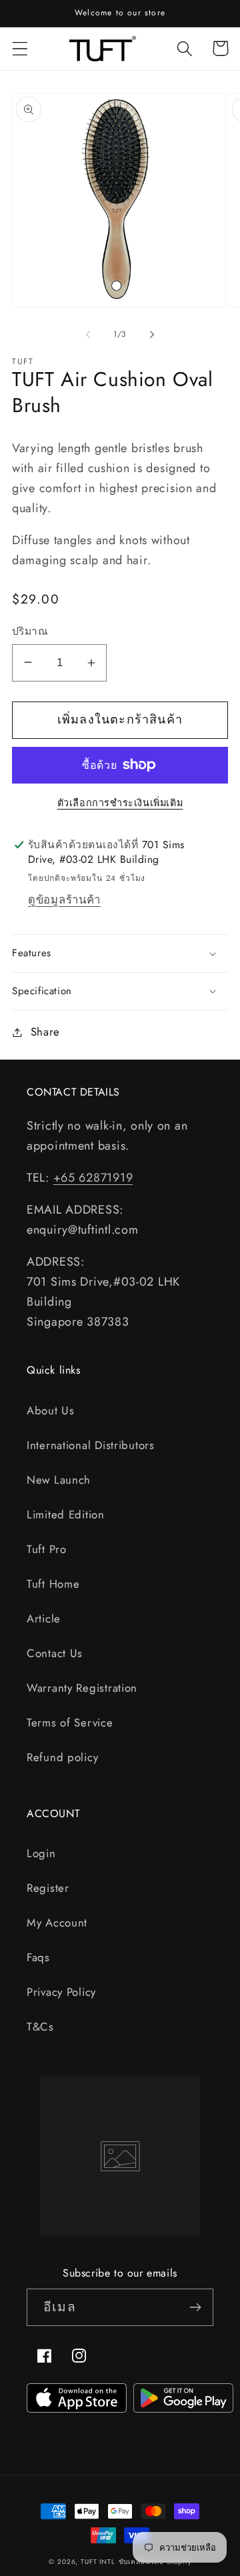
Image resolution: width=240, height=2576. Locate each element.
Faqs (38, 1957)
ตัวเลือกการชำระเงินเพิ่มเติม (120, 803)
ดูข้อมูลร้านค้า (64, 900)
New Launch (59, 1480)
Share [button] (45, 1032)
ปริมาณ (30, 631)
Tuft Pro (47, 1549)
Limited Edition (66, 1514)
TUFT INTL (98, 2562)
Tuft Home (53, 1584)
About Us (51, 1410)
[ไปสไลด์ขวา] (152, 334)
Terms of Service (70, 1722)
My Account (57, 1922)
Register (48, 1888)
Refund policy (62, 1757)
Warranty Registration (82, 1688)
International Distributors (91, 1445)
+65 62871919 (93, 1178)
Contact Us (55, 1653)
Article (44, 1618)
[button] (20, 48)
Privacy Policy (61, 1992)
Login (41, 1853)
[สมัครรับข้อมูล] (195, 2307)
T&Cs (40, 2027)
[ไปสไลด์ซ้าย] (88, 334)
